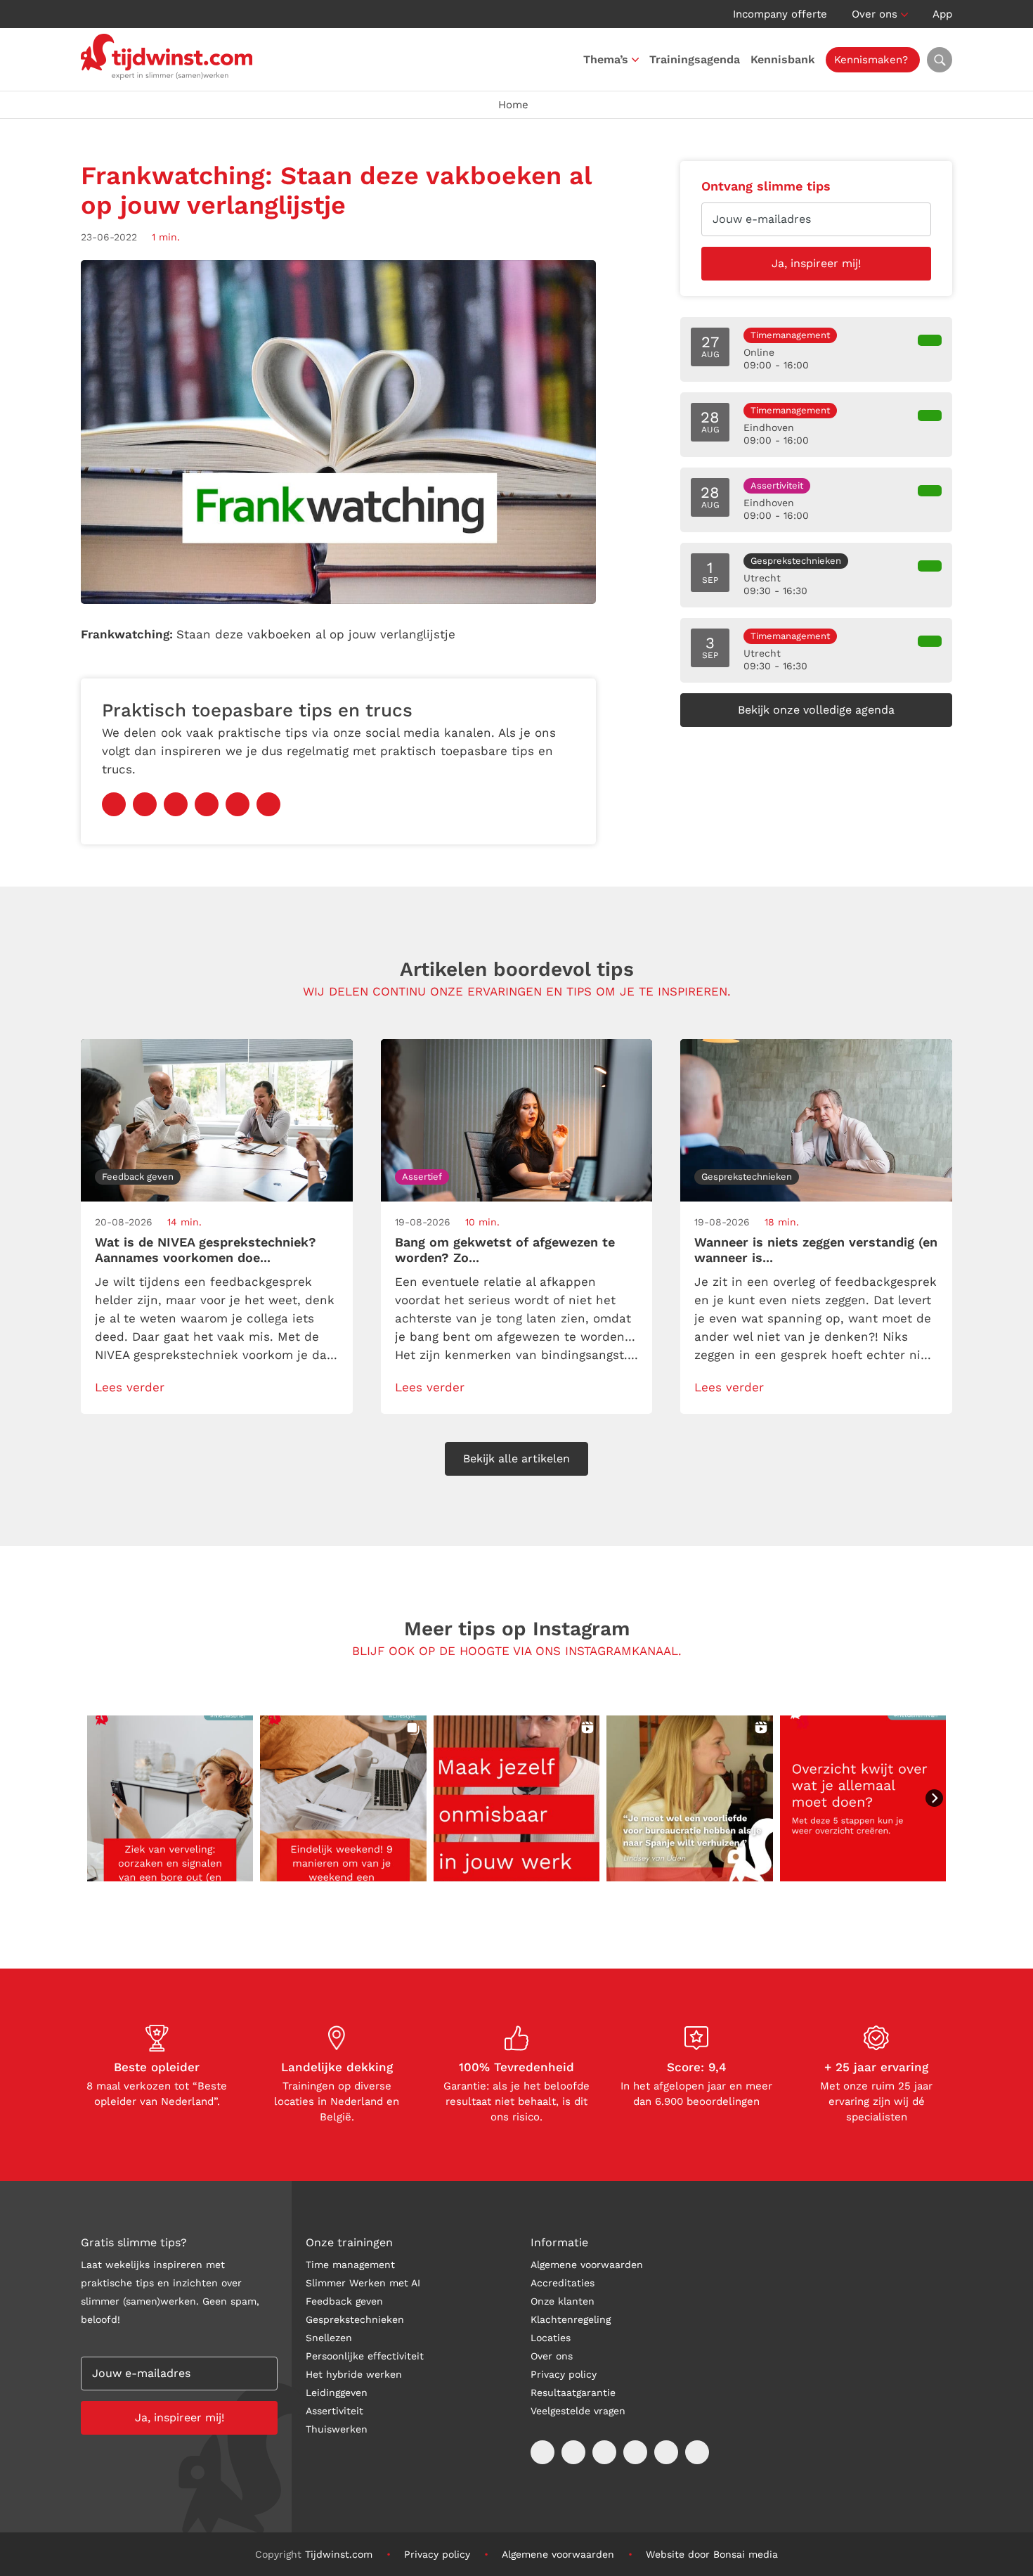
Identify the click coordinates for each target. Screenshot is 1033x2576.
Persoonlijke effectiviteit (365, 2356)
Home (513, 105)
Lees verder (130, 1387)
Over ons (875, 14)
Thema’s (606, 59)
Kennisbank (783, 59)
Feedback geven (344, 2301)
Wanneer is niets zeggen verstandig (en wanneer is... (816, 1250)
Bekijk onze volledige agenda (816, 710)
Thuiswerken (337, 2429)
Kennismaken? (871, 60)
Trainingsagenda (695, 59)
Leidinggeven (337, 2393)
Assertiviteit (334, 2411)
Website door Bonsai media (712, 2554)
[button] (170, 1798)
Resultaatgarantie (573, 2393)
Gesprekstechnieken (355, 2319)
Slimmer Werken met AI (363, 2283)
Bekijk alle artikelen (516, 1458)
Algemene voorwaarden (587, 2265)
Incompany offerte (780, 14)
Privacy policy (564, 2374)
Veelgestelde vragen (578, 2411)
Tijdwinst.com (339, 2554)
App (942, 14)
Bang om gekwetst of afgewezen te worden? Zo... (505, 1250)
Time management (350, 2265)
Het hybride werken (354, 2374)
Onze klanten (563, 2301)
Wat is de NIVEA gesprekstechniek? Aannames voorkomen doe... (206, 1250)
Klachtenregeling (571, 2319)
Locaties (551, 2338)
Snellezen (329, 2338)
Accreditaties (563, 2283)
